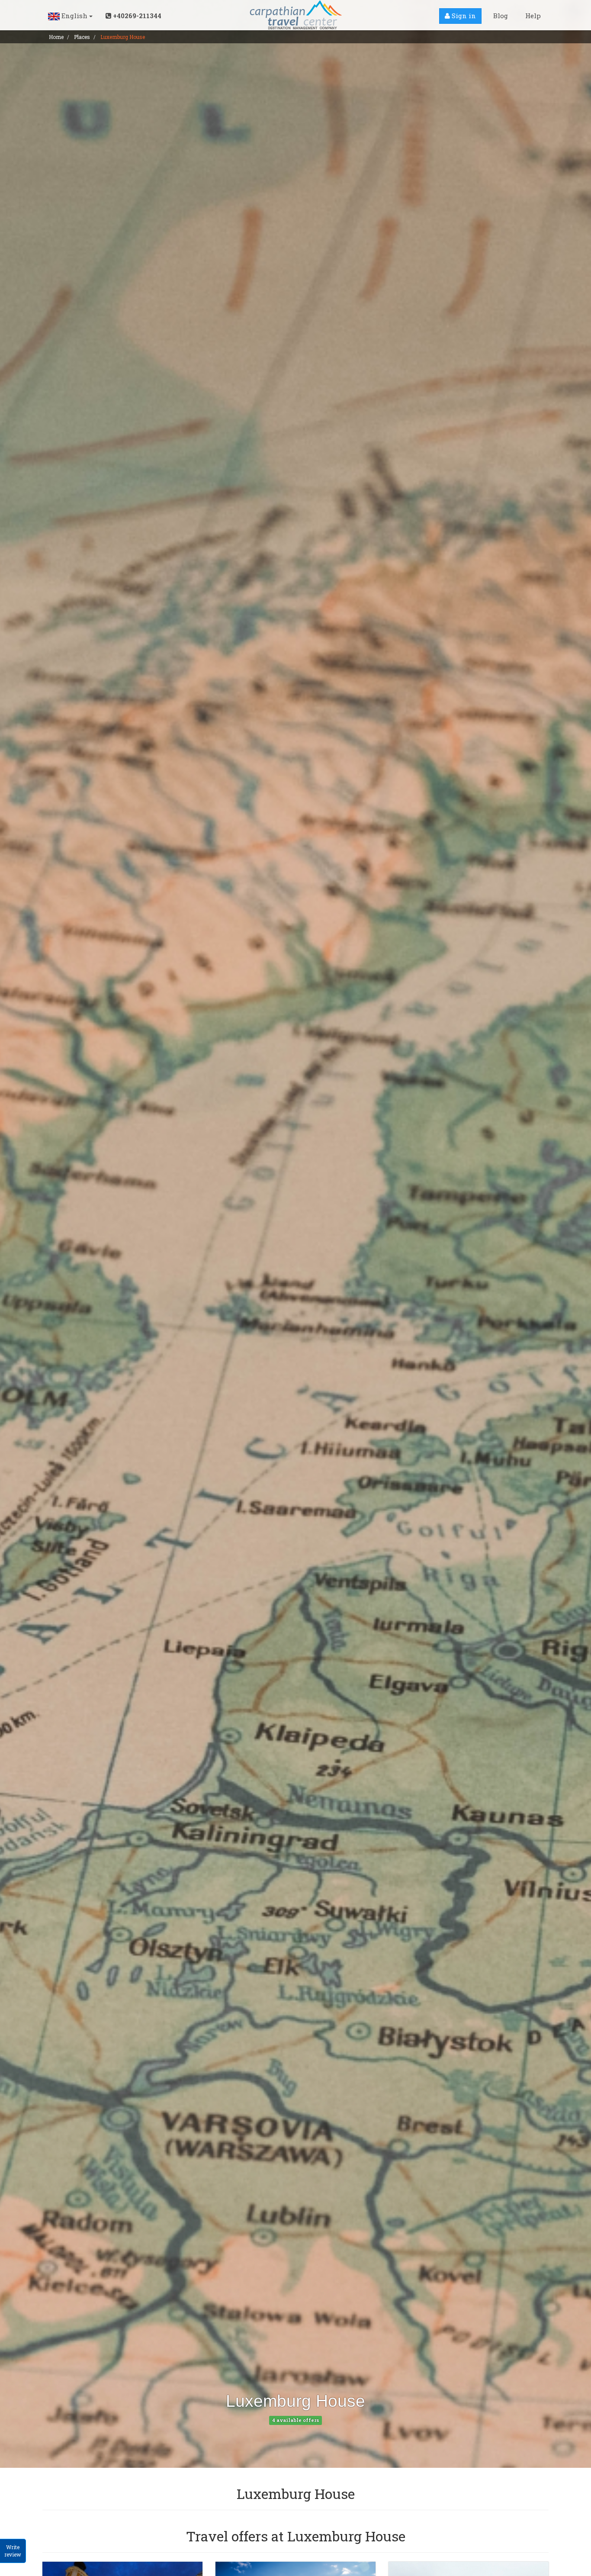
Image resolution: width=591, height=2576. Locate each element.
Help (533, 16)
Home (56, 37)
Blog (501, 16)
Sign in (463, 16)
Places (82, 37)
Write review (13, 2551)
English (74, 16)
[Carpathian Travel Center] (295, 15)
